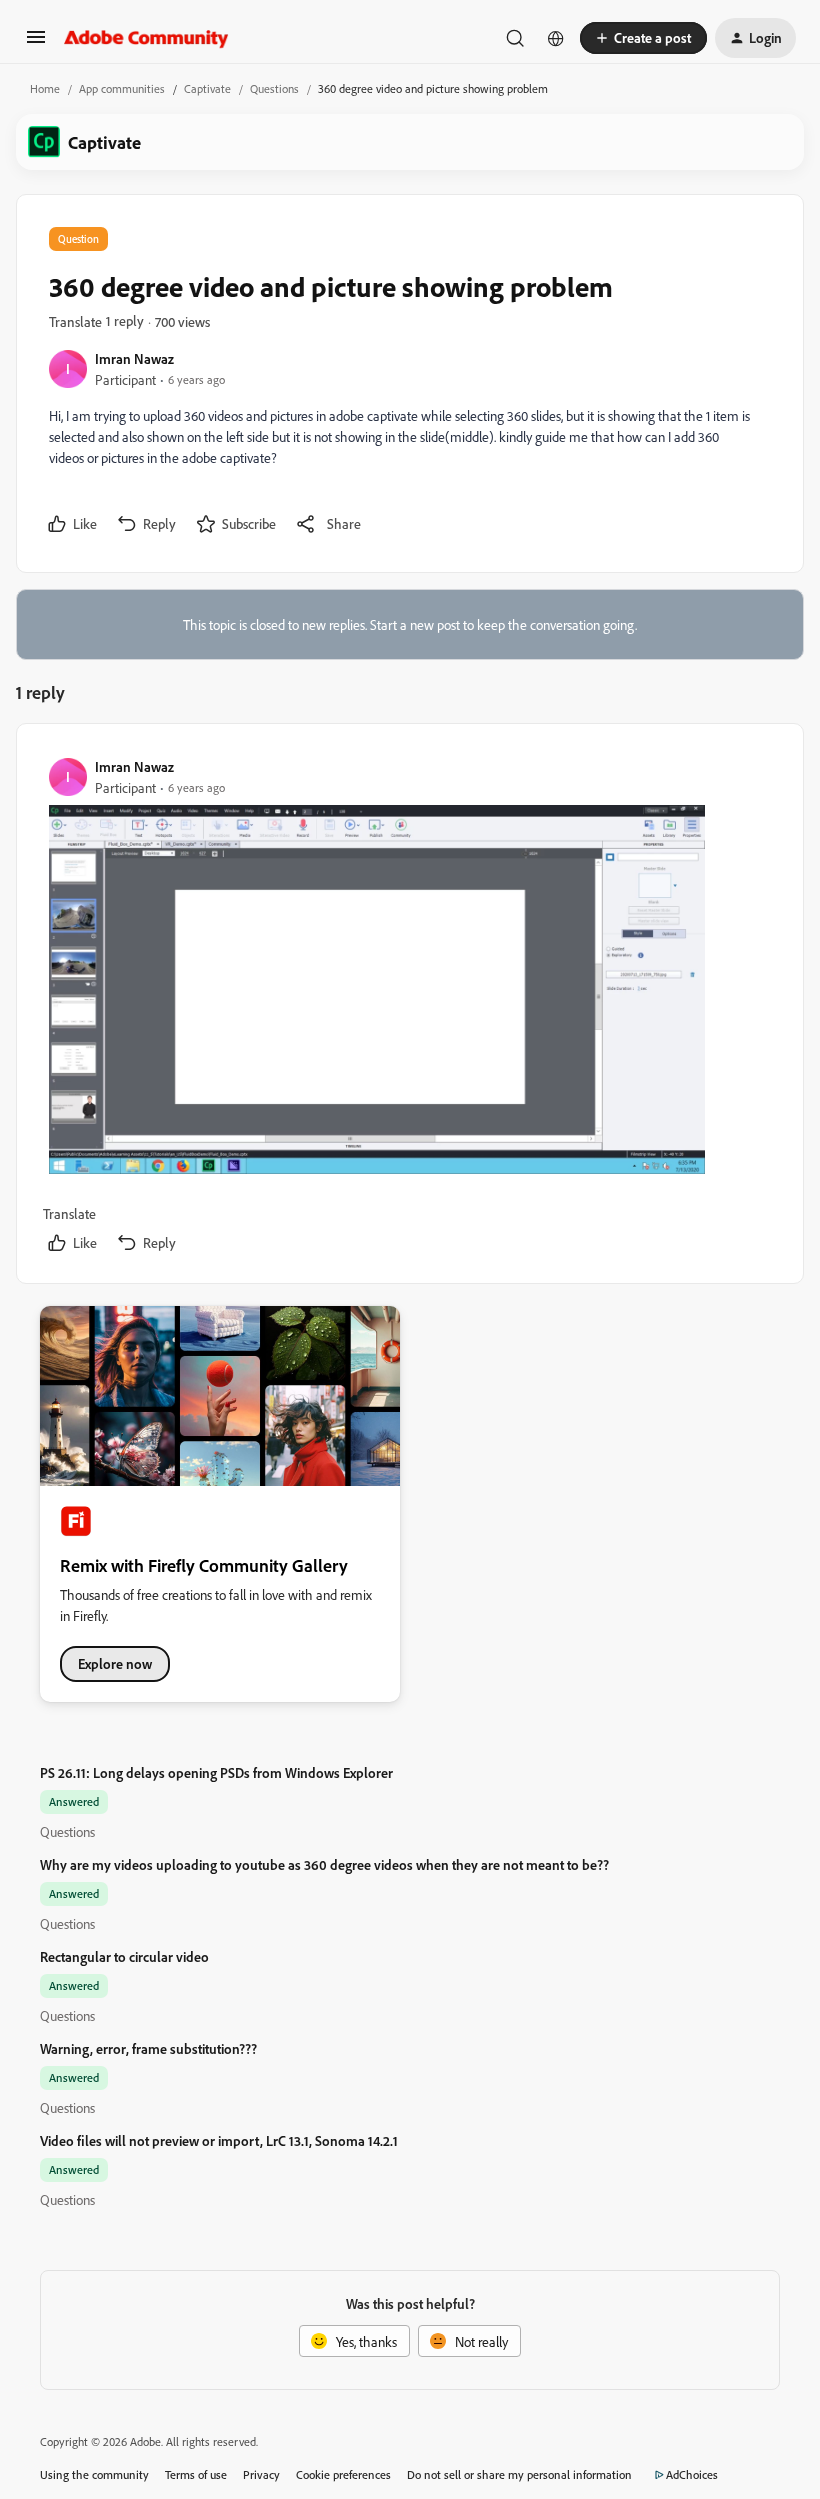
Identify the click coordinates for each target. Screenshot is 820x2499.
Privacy (261, 2474)
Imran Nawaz (134, 358)
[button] (36, 43)
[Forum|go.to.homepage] (146, 38)
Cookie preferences (343, 2474)
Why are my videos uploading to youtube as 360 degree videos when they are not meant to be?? (324, 1864)
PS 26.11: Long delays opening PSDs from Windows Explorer (216, 1772)
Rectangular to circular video (124, 1956)
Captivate (207, 88)
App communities (122, 88)
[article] (409, 1007)
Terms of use (196, 2474)
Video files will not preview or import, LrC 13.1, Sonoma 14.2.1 (219, 2140)
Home (45, 88)
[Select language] (556, 38)
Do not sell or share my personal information (519, 2474)
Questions (274, 88)
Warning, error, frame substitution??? (148, 2048)
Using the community (94, 2474)
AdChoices (692, 2474)
